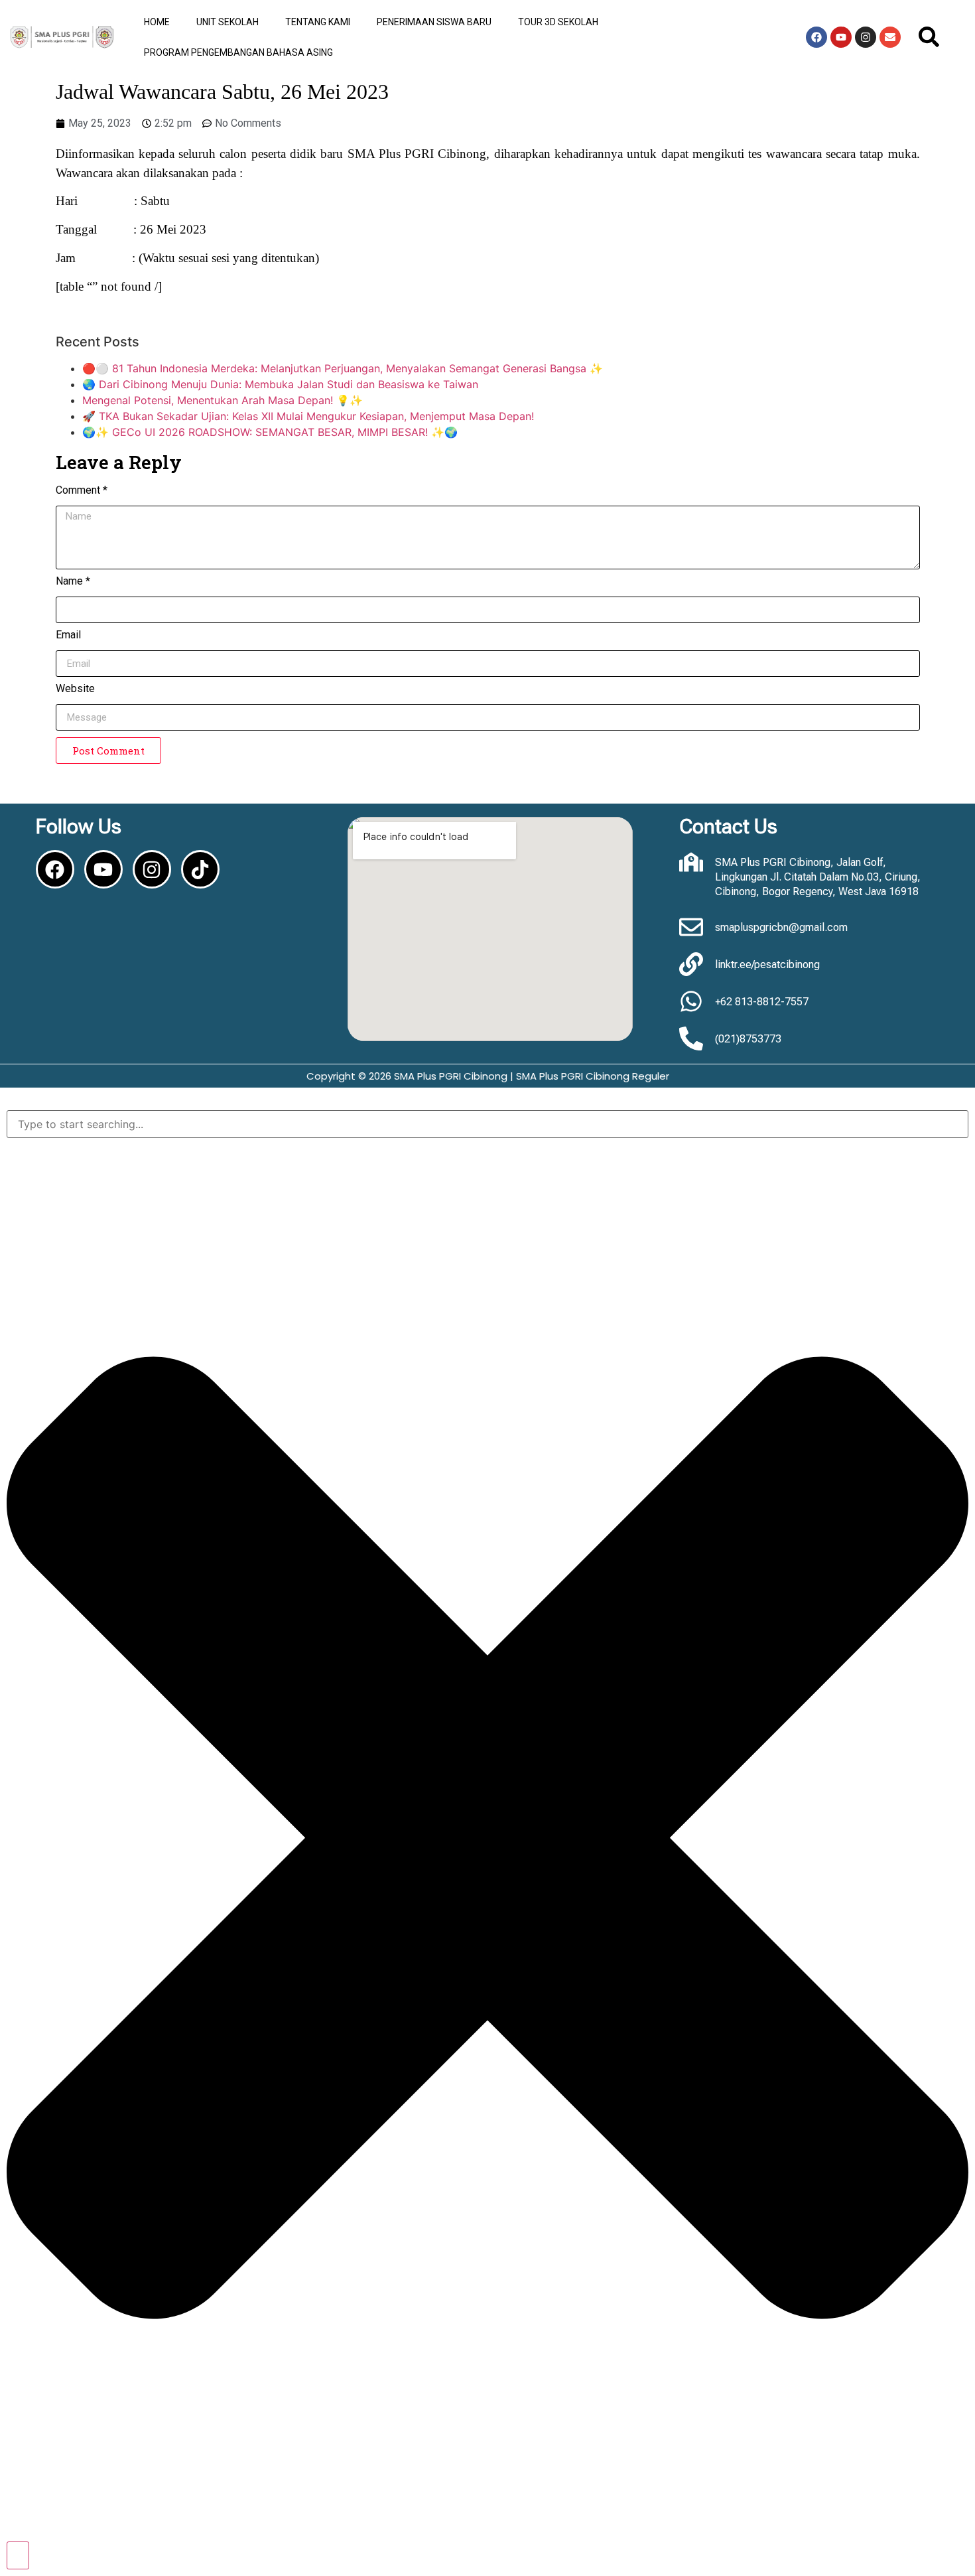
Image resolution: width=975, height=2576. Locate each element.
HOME (157, 22)
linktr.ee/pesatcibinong (767, 965)
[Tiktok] (200, 869)
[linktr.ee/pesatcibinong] (691, 964)
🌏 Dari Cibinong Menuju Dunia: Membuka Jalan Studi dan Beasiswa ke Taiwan (280, 384)
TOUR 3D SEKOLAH (558, 22)
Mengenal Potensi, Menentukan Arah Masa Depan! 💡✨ (223, 400)
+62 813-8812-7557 (762, 1002)
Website (75, 689)
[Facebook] (816, 37)
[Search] (18, 2555)
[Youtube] (841, 37)
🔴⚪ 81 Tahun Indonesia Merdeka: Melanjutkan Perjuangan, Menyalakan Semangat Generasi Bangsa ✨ (343, 368)
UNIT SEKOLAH (227, 22)
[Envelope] (890, 37)
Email (68, 635)
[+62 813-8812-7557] (691, 1001)
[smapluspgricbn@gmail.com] (691, 927)
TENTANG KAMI (318, 22)
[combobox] (487, 1124)
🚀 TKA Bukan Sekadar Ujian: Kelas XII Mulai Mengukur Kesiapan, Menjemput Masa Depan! (308, 416)
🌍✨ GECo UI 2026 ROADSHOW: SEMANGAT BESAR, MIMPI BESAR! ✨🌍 (270, 432)
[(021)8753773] (691, 1038)
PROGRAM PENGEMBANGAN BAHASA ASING (238, 52)
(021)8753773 (748, 1039)
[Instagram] (866, 37)
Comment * (82, 491)
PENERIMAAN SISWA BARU (434, 22)
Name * (73, 582)
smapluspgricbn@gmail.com (781, 927)
